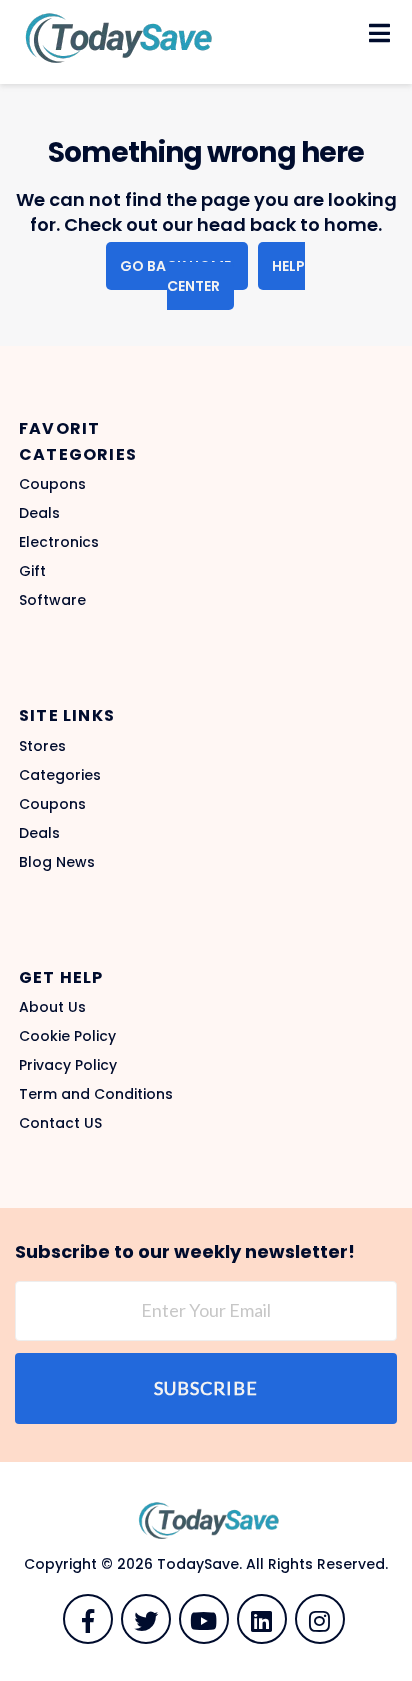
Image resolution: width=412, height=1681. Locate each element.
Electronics (59, 542)
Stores (42, 746)
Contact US (60, 1123)
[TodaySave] (115, 37)
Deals (39, 513)
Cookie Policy (67, 1036)
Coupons (52, 484)
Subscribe (206, 1388)
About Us (52, 1007)
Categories (60, 775)
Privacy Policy (68, 1065)
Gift (32, 571)
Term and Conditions (96, 1094)
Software (52, 600)
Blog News (57, 862)
